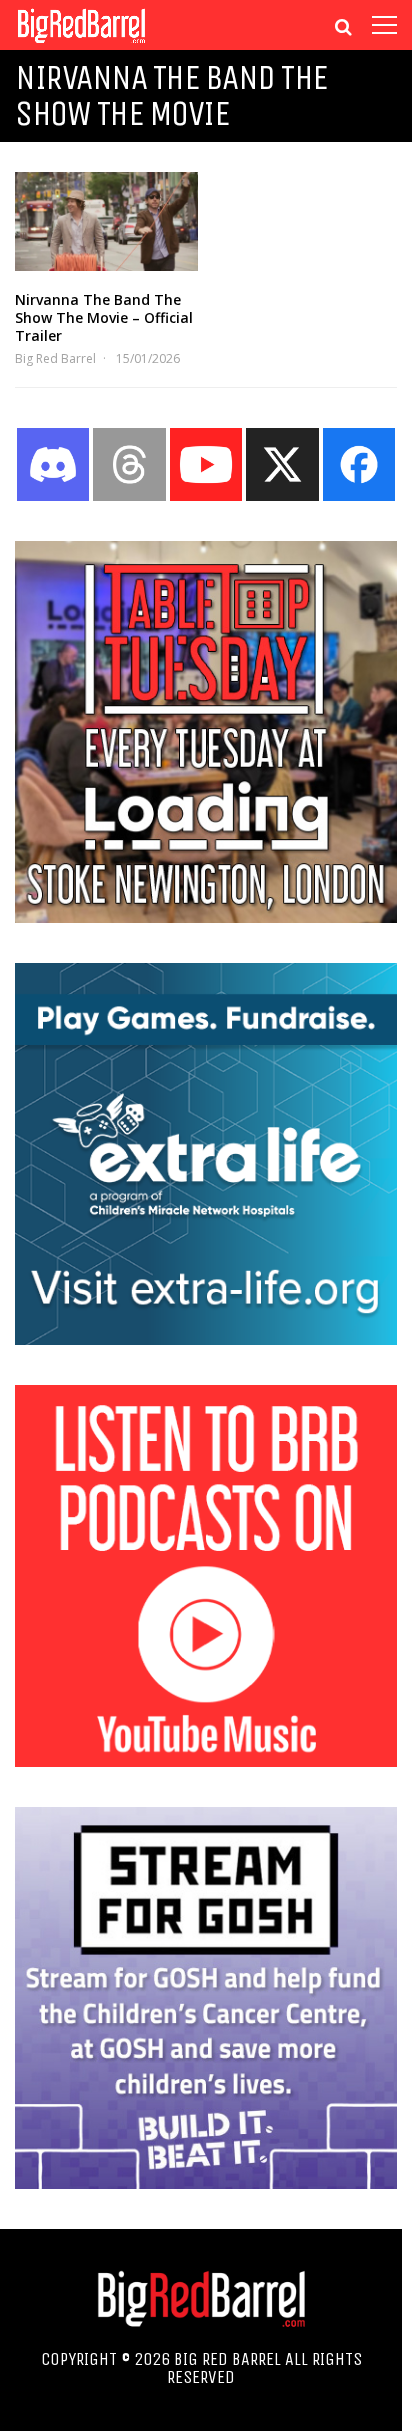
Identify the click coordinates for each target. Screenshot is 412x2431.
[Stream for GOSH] (206, 2183)
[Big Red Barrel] (81, 44)
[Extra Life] (206, 1339)
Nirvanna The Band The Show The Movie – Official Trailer (104, 317)
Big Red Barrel (55, 358)
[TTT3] (206, 917)
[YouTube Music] (206, 1761)
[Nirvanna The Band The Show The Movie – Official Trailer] (106, 221)
